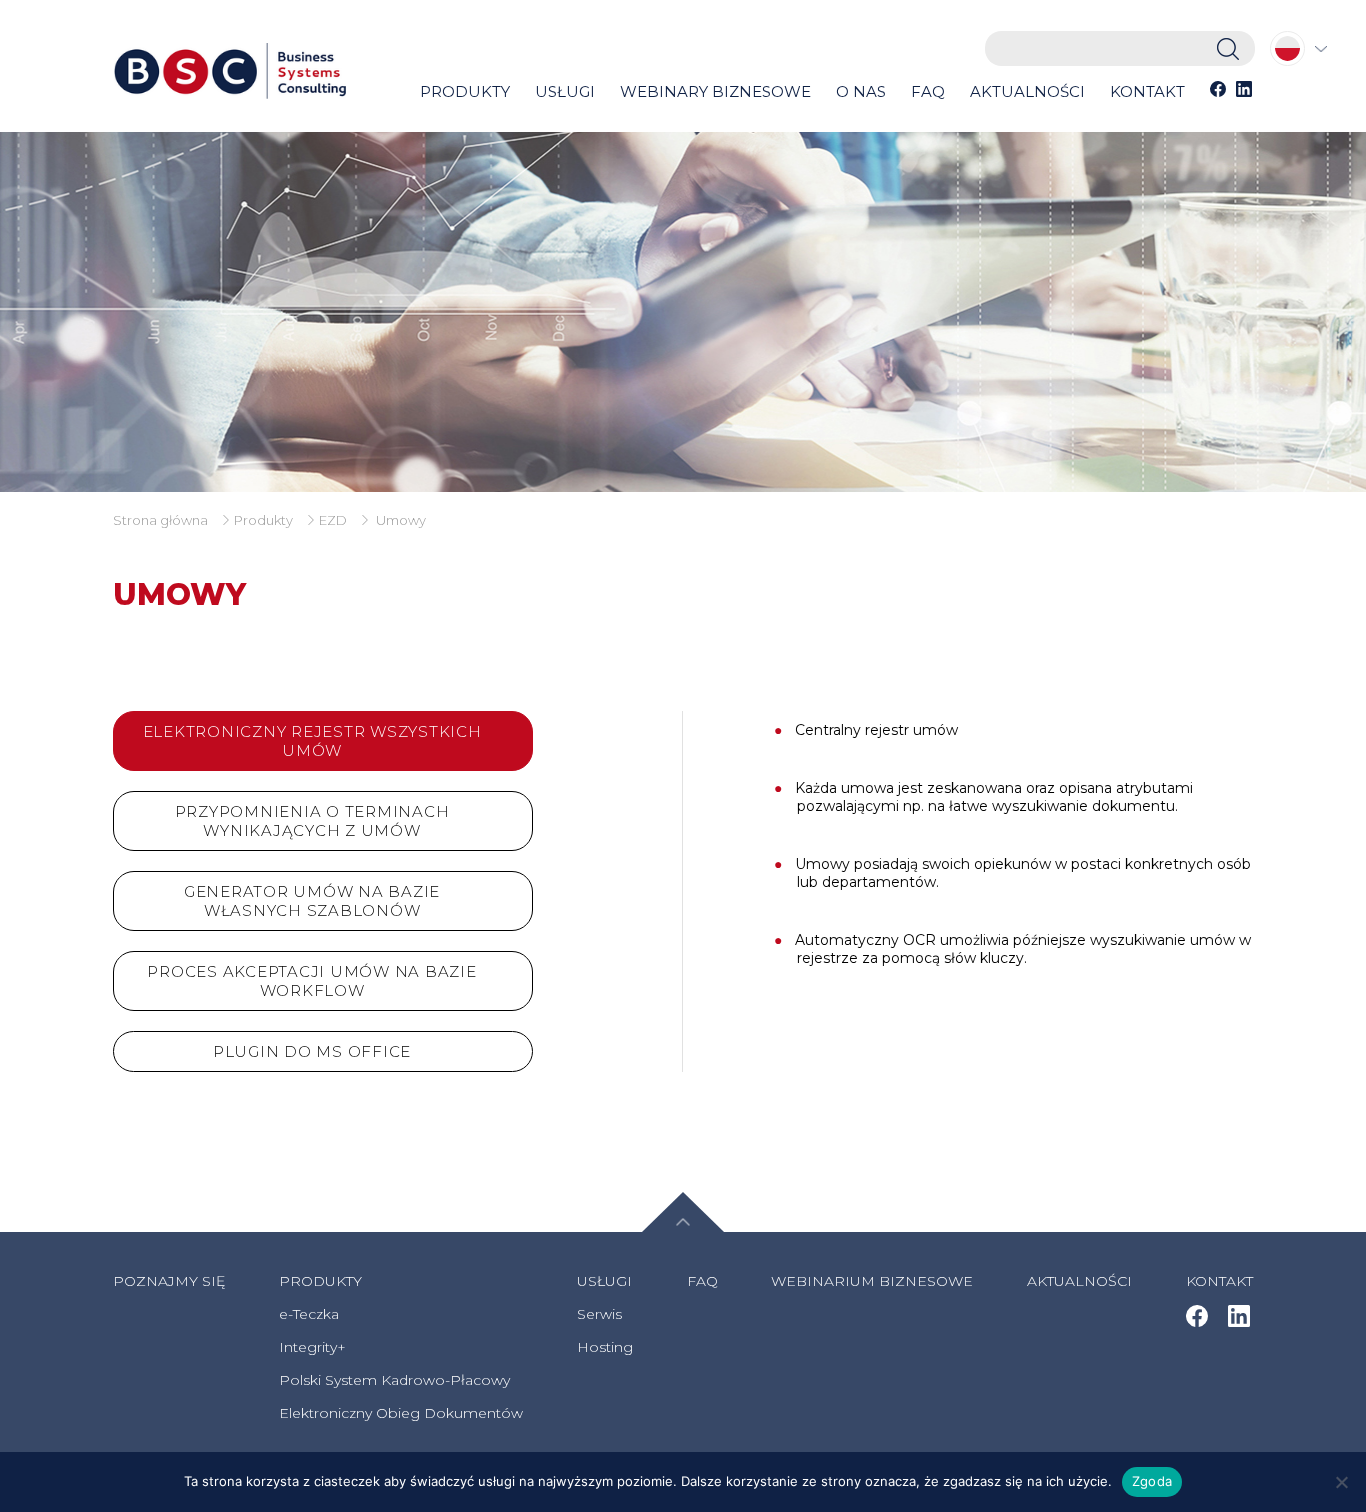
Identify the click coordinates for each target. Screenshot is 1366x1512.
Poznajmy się (169, 1281)
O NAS (861, 91)
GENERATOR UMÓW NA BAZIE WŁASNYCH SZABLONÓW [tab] (312, 901)
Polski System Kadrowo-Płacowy (394, 1380)
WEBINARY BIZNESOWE (715, 91)
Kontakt (1219, 1281)
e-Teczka (309, 1314)
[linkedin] (1244, 94)
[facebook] (1218, 94)
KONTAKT (1147, 91)
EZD (333, 520)
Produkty (263, 520)
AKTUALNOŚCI (1027, 91)
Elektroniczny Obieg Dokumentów (401, 1413)
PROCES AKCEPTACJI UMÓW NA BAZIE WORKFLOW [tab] (311, 981)
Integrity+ (312, 1347)
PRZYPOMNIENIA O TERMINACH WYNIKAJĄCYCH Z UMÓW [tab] (312, 821)
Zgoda (1152, 1481)
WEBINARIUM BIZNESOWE (872, 1281)
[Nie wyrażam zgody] (1341, 1482)
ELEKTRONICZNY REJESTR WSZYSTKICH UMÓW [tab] (312, 741)
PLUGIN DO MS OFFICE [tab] (312, 1051)
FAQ (928, 91)
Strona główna (160, 520)
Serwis (599, 1314)
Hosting (605, 1347)
